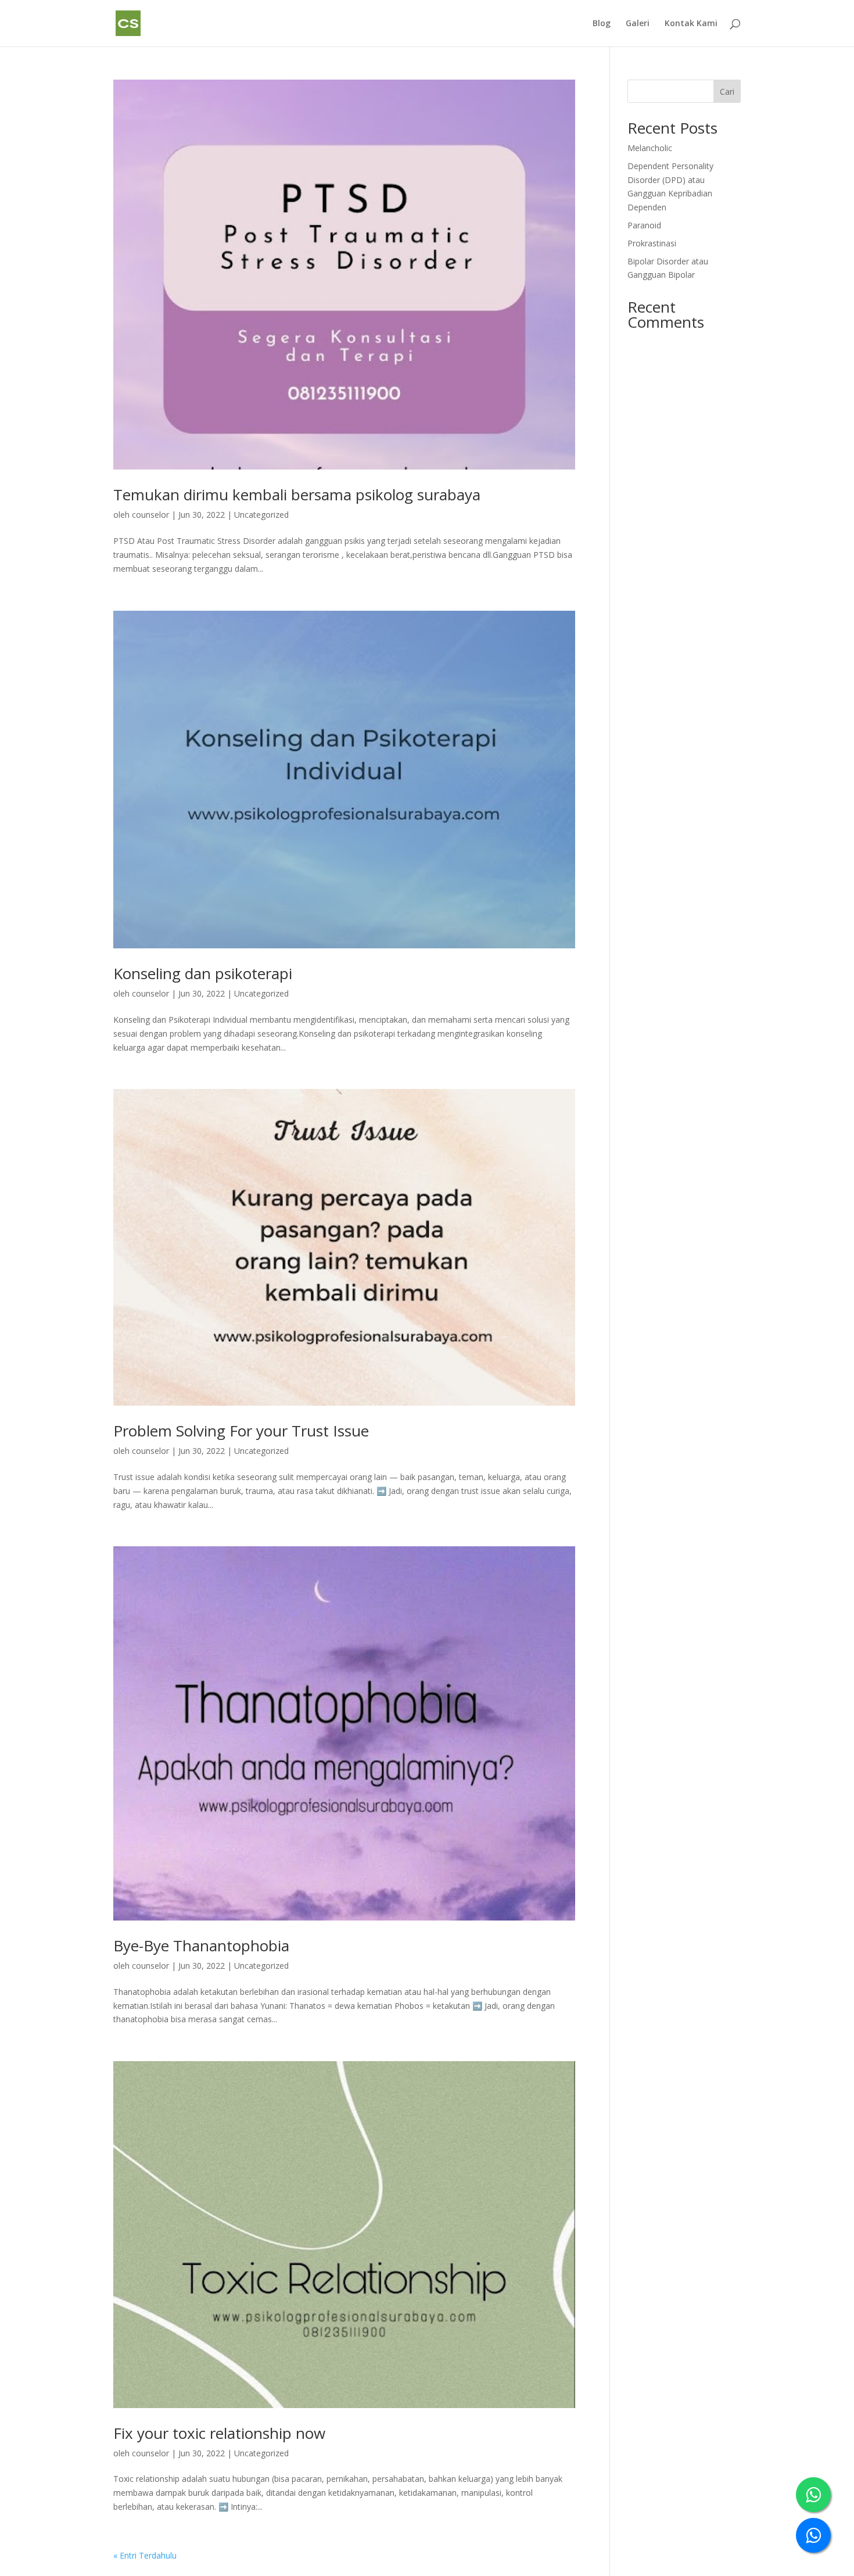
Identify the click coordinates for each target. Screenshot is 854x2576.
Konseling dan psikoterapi (203, 973)
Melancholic (650, 148)
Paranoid (644, 225)
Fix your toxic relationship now (219, 2433)
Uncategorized (261, 515)
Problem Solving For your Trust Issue (241, 1431)
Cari (727, 92)
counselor (150, 515)
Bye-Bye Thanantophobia (201, 1946)
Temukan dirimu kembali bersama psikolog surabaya (297, 495)
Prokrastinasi (652, 243)
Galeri (638, 24)
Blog (602, 24)
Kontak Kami (691, 24)
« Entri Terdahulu (145, 2555)
